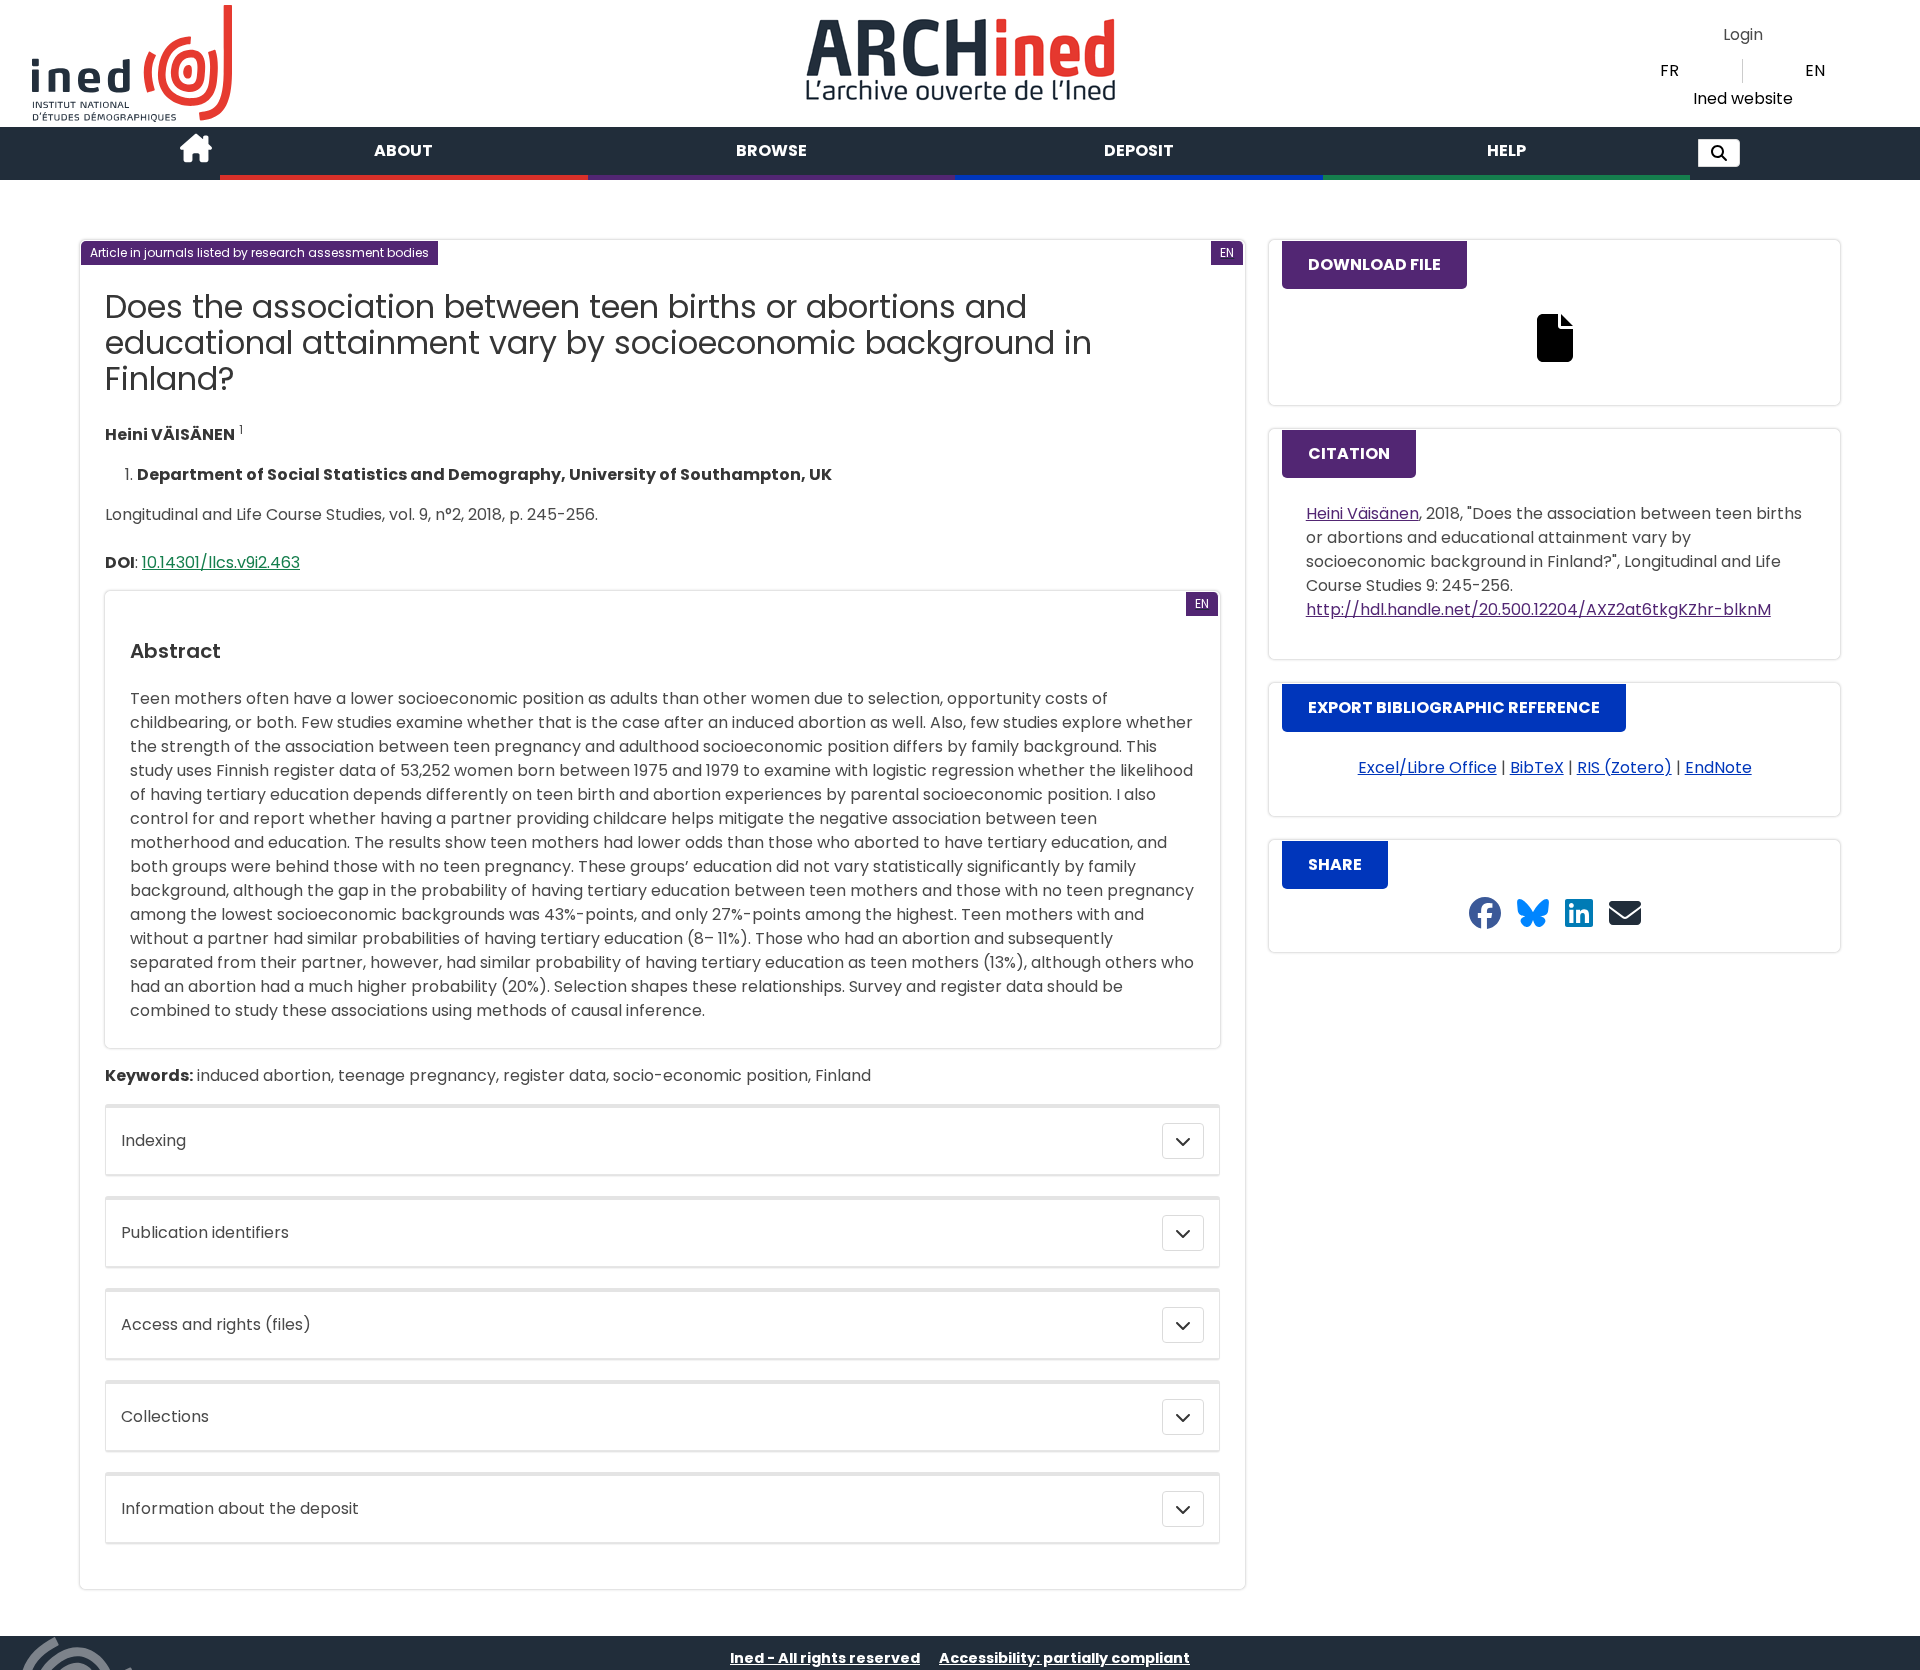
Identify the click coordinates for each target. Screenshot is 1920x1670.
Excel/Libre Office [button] (1427, 767)
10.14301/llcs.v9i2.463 (221, 562)
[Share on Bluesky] (1533, 914)
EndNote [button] (1718, 767)
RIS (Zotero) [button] (1624, 767)
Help (1506, 150)
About (403, 150)
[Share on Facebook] (1485, 914)
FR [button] (1669, 70)
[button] (1719, 153)
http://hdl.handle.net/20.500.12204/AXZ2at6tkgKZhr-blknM (1538, 609)
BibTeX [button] (1537, 767)
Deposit (1139, 150)
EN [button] (1815, 70)
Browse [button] (771, 150)
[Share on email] (1625, 914)
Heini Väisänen (1362, 513)
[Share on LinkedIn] (1579, 914)
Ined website (1743, 98)
